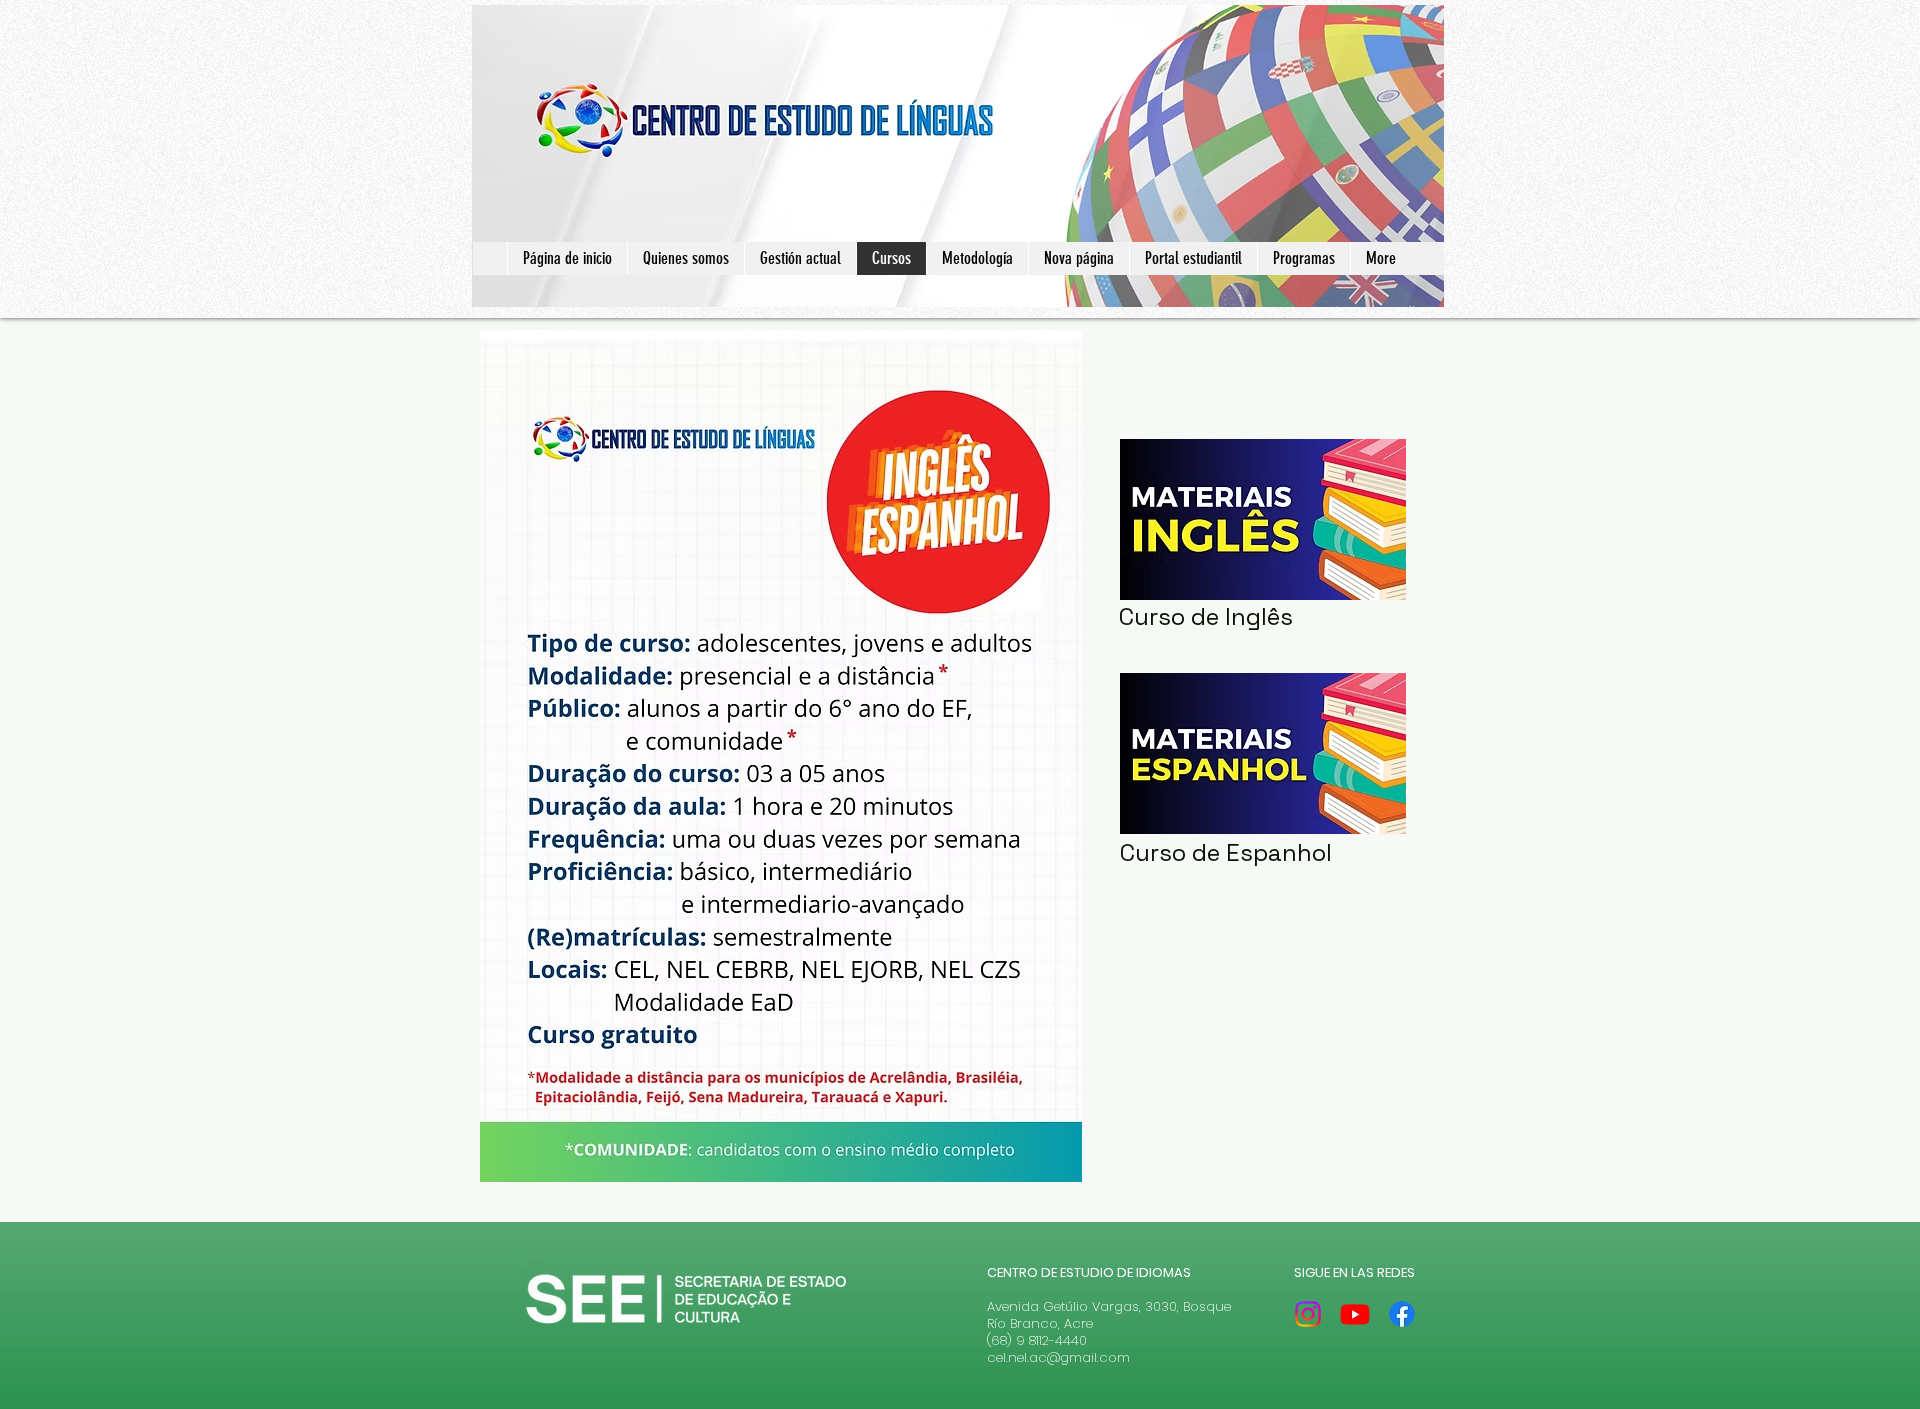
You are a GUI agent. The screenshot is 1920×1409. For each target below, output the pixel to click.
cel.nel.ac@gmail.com (1058, 1357)
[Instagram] (1308, 1314)
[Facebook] (1402, 1314)
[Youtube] (1355, 1314)
